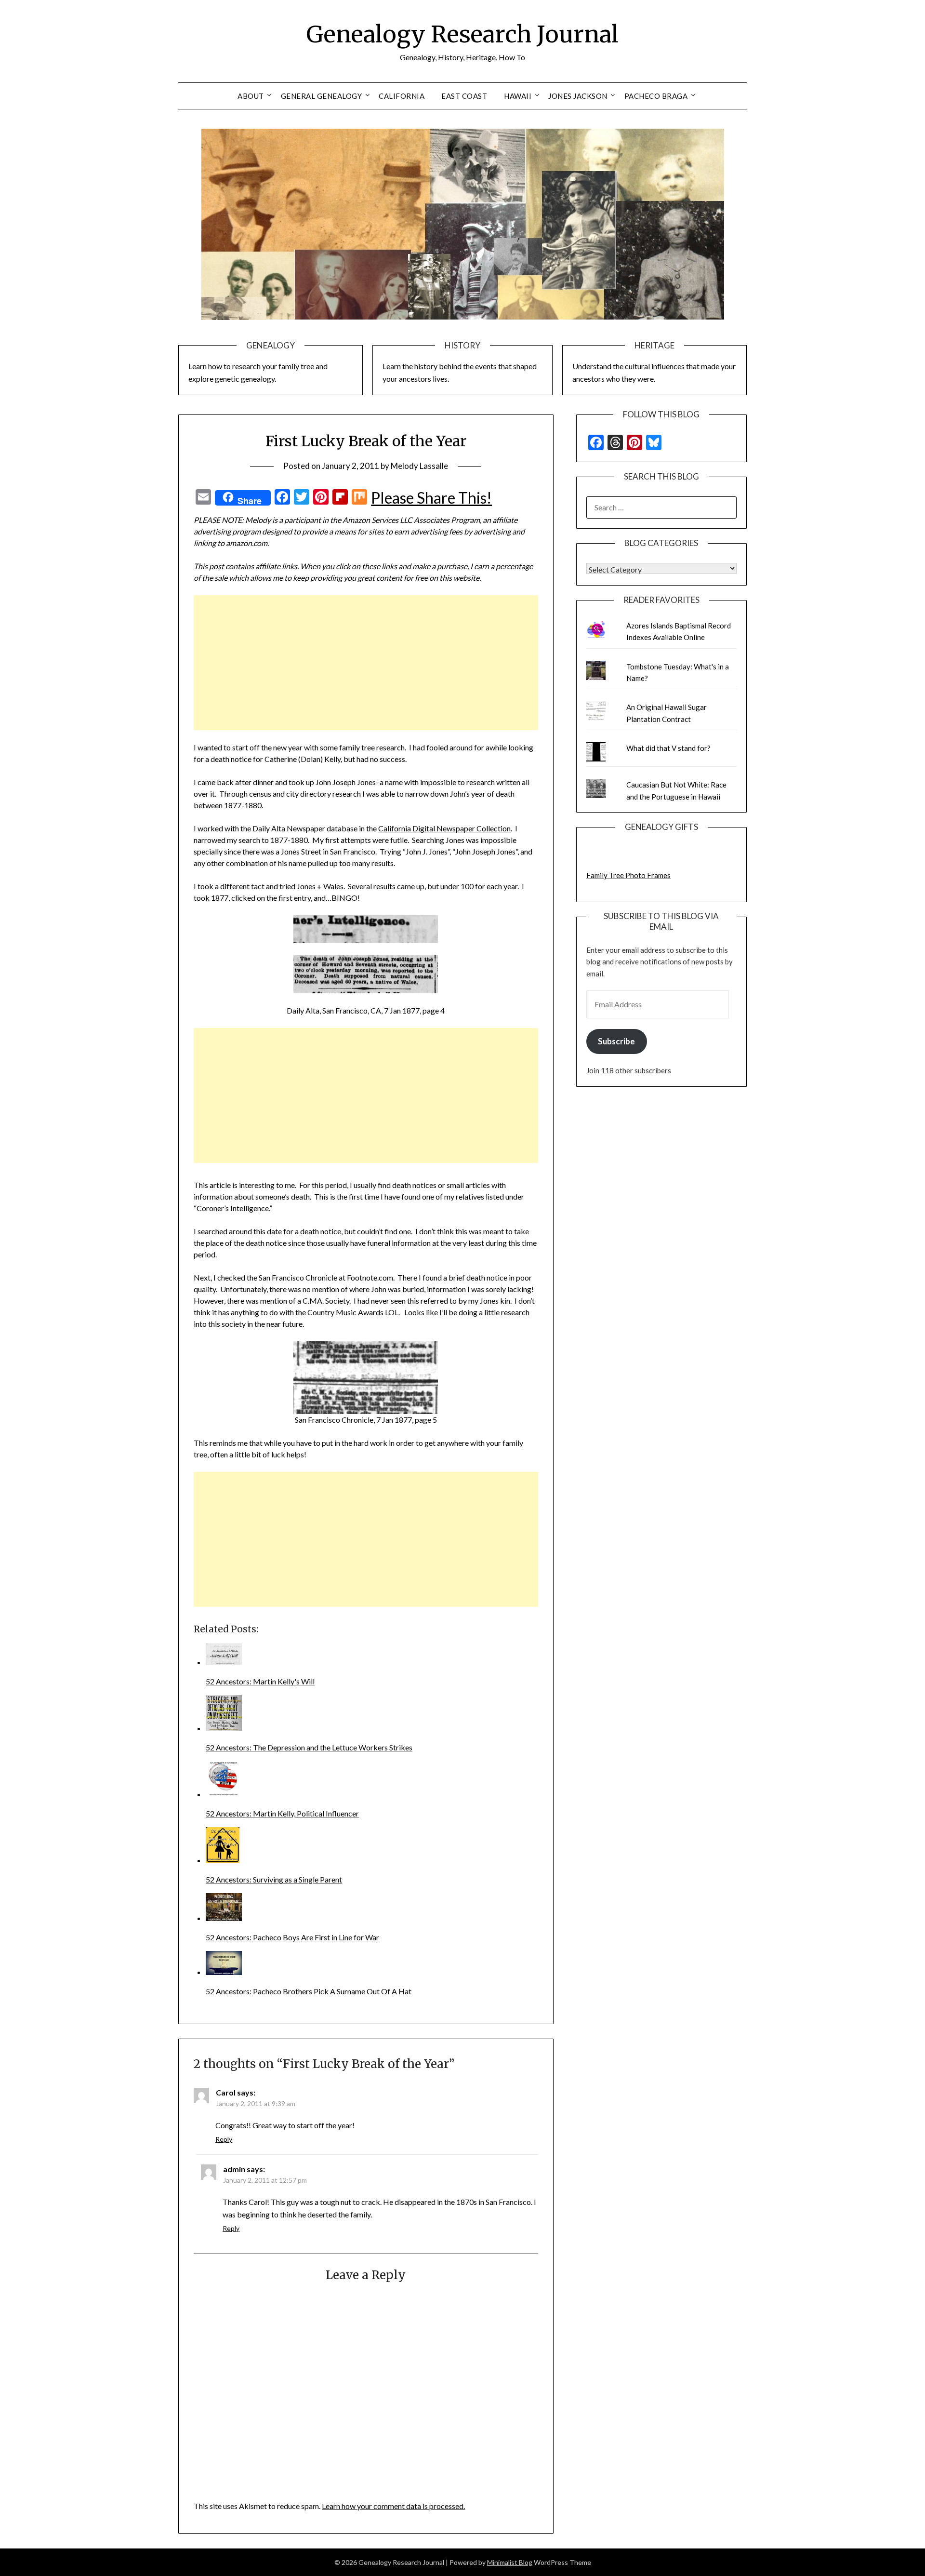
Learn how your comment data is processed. (393, 2506)
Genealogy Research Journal (462, 34)
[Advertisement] (366, 663)
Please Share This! (431, 498)
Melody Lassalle (419, 466)
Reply (224, 2139)
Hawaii (518, 96)
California (402, 96)
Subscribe (616, 1041)
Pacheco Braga (656, 96)
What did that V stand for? (668, 748)
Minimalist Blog (510, 2562)
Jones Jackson (578, 96)
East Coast (464, 96)
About (251, 96)
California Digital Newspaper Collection (444, 828)
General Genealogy (322, 96)
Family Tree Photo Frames (628, 875)
